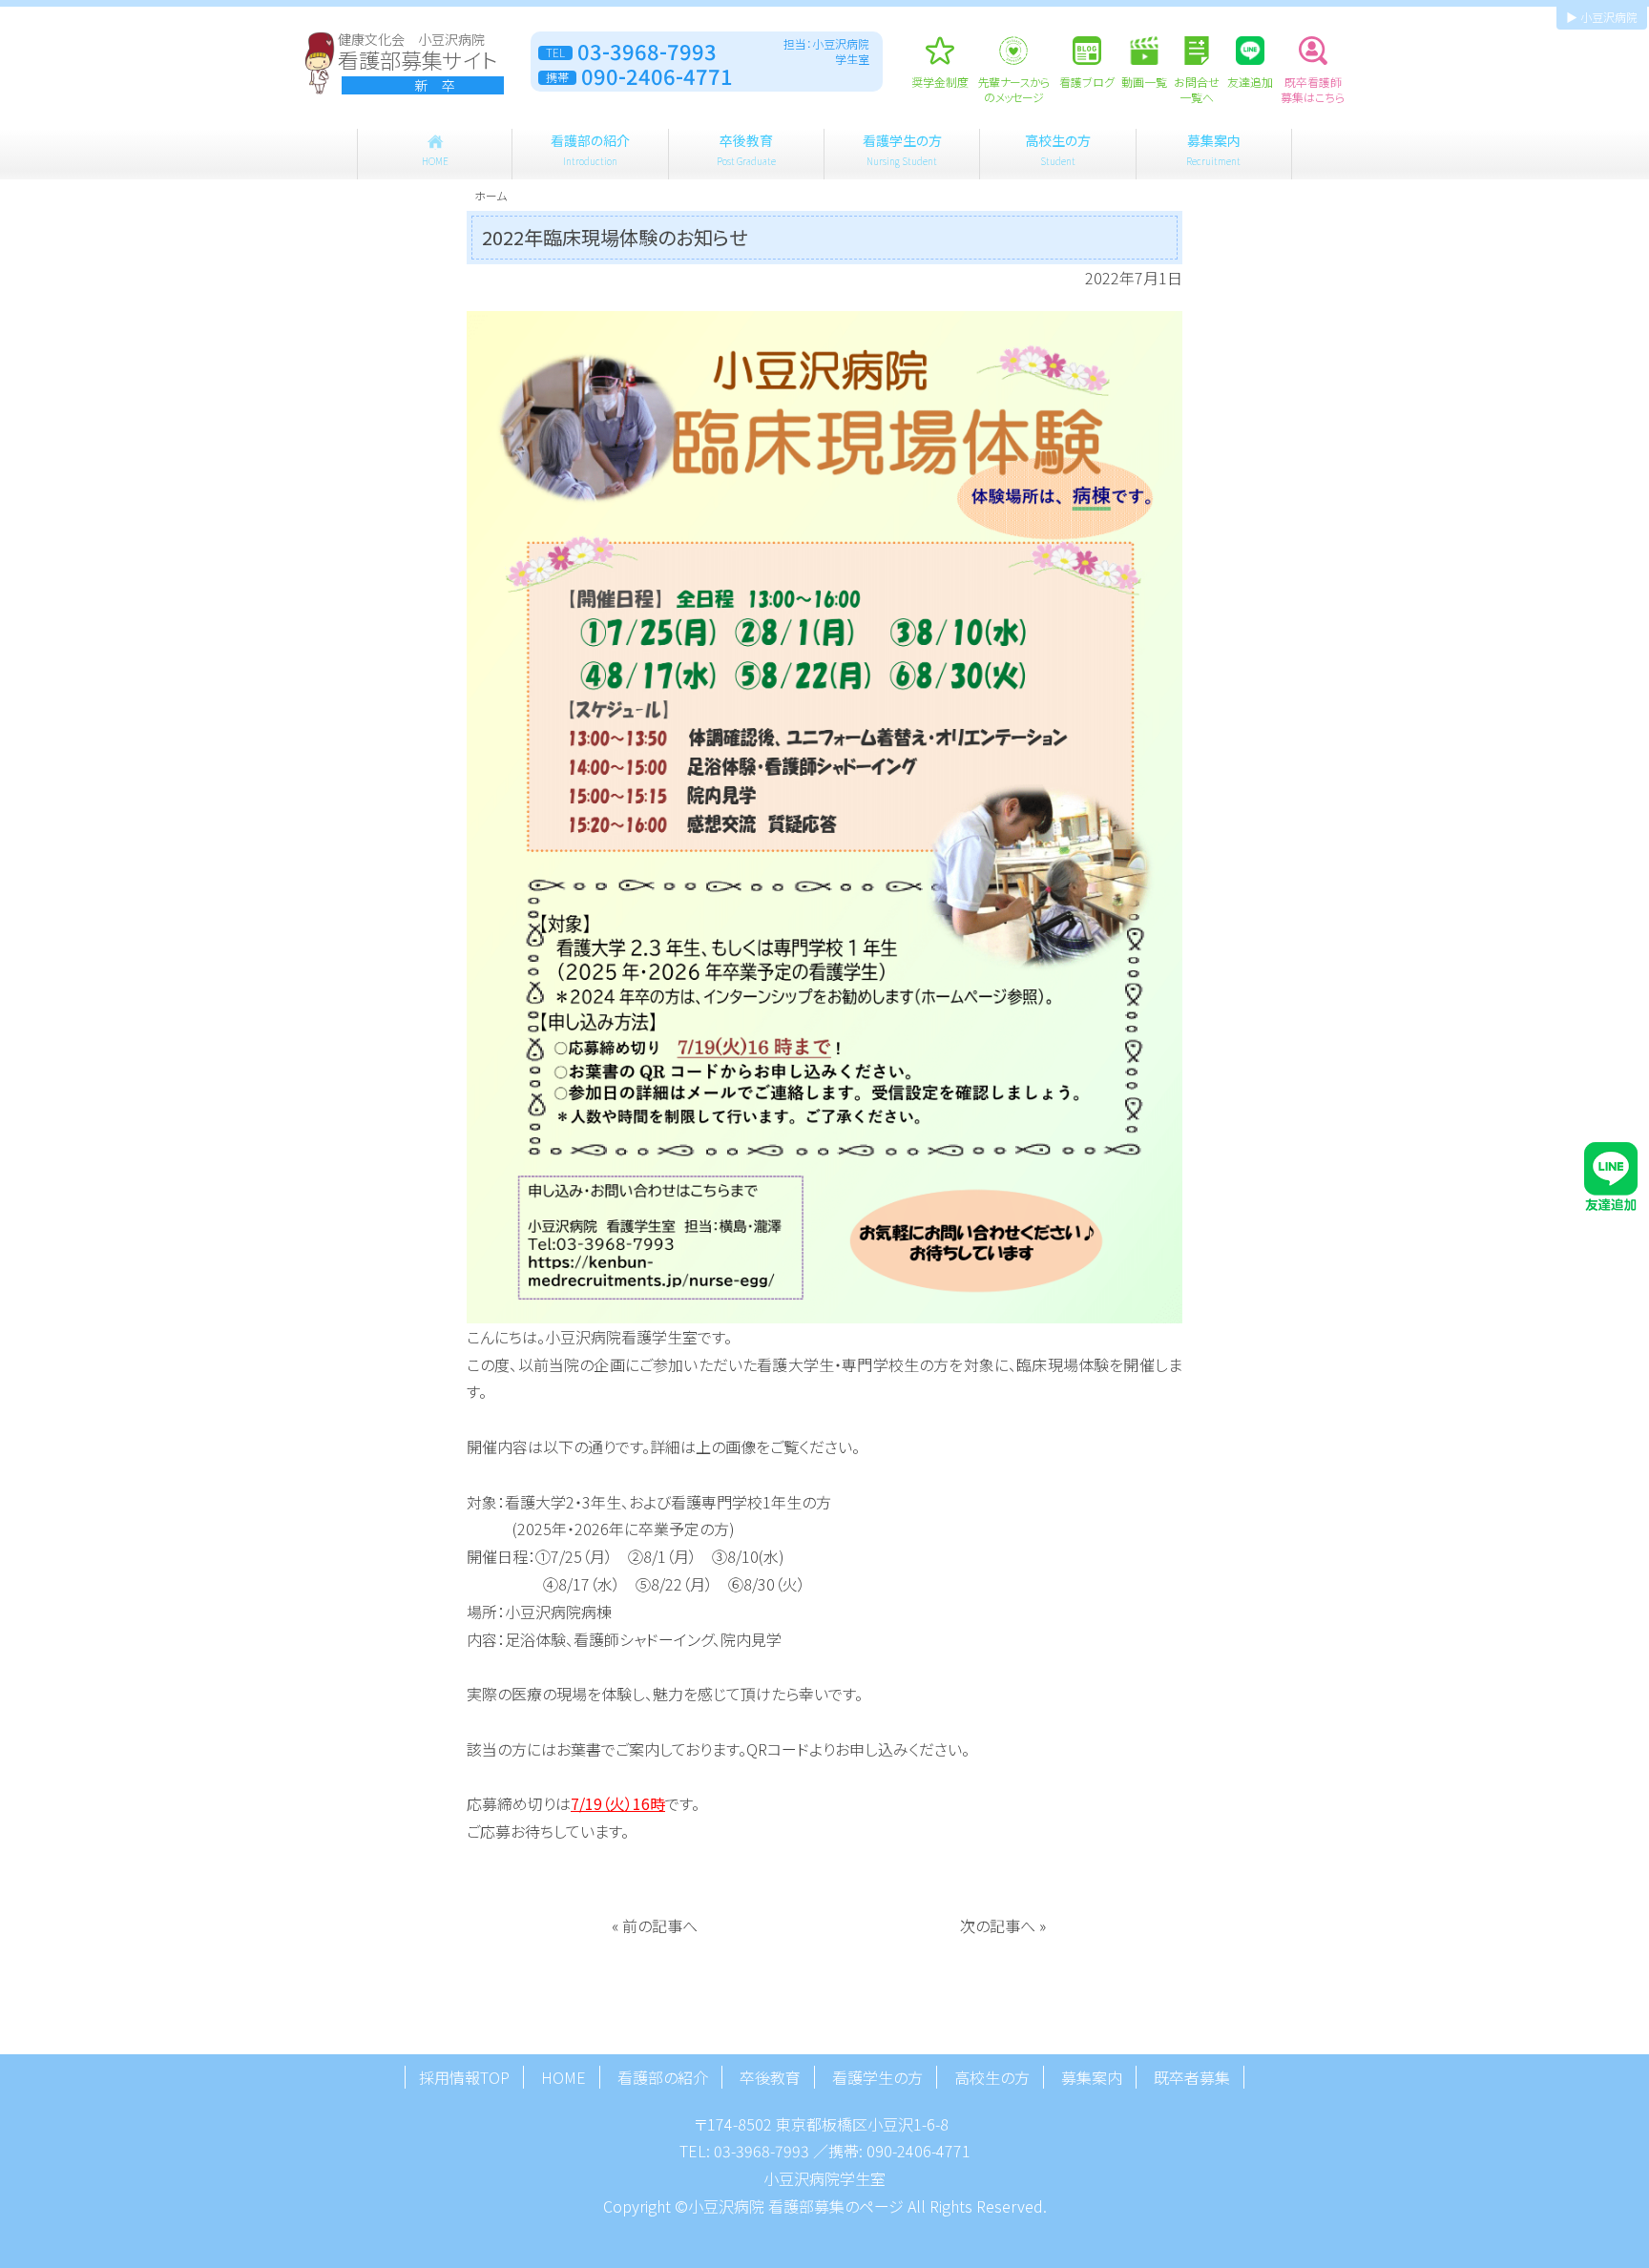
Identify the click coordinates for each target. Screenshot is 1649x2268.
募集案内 (1213, 149)
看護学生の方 (902, 149)
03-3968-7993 (762, 2151)
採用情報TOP (464, 2077)
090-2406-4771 (918, 2151)
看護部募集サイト (417, 63)
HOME (564, 2077)
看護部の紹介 (590, 149)
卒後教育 (746, 149)
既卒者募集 (1192, 2077)
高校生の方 (1058, 149)
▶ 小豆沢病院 (1602, 17)
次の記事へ (998, 1925)
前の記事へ (660, 1925)
